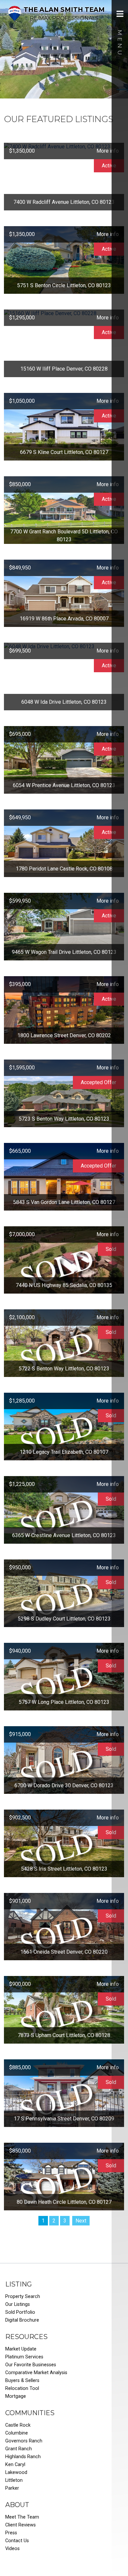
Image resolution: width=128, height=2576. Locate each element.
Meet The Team (22, 2517)
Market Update (21, 2349)
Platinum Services (24, 2357)
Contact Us (17, 2541)
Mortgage (16, 2396)
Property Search (23, 2297)
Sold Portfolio (20, 2312)
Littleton (14, 2480)
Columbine (17, 2433)
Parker (12, 2488)
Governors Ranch (24, 2441)
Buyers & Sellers (22, 2381)
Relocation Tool (22, 2388)
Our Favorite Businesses (31, 2365)
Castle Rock (18, 2425)
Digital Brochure (22, 2320)
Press (11, 2533)
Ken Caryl (15, 2465)
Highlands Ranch (23, 2457)
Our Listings (18, 2304)
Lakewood (16, 2472)
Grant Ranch (19, 2449)
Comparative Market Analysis (36, 2373)
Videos (12, 2549)
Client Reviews (21, 2525)
